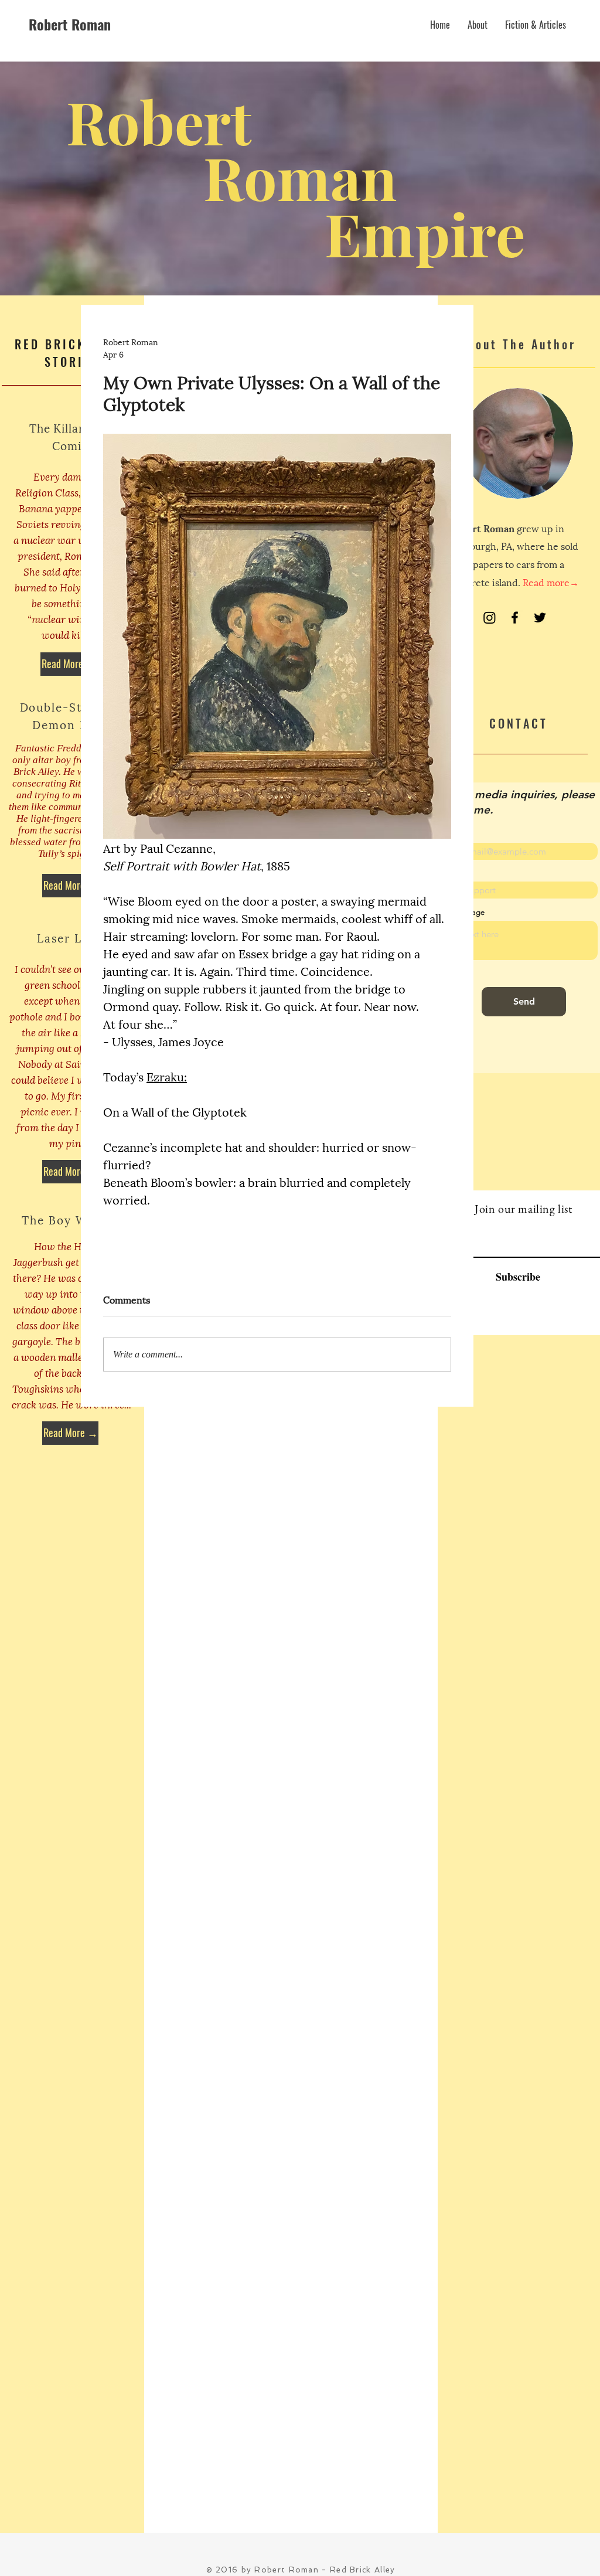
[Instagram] (490, 617)
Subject (450, 873)
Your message (461, 912)
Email (447, 834)
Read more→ (551, 582)
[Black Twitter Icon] (540, 617)
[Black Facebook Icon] (515, 617)
